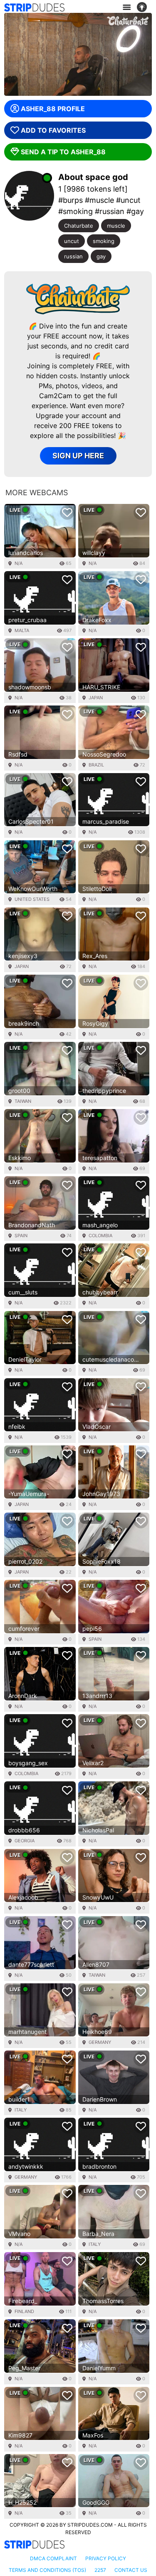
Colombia (100, 1236)
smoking (104, 241)
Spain (21, 1236)
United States (32, 899)
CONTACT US (131, 2570)
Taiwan (23, 1101)
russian (73, 256)
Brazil (96, 765)
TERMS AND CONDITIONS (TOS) (47, 2570)
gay (101, 256)
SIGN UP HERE (78, 456)
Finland (24, 2311)
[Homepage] (34, 7)
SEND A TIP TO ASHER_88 (63, 152)
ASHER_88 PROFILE (53, 109)
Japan (96, 698)
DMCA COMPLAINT (53, 2558)
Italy (21, 2110)
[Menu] (126, 7)
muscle (116, 226)
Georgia (25, 1841)
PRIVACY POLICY (106, 2558)
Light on (144, 7)
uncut (72, 241)
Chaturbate (79, 226)
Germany (100, 2042)
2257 (100, 2570)
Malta (22, 630)
